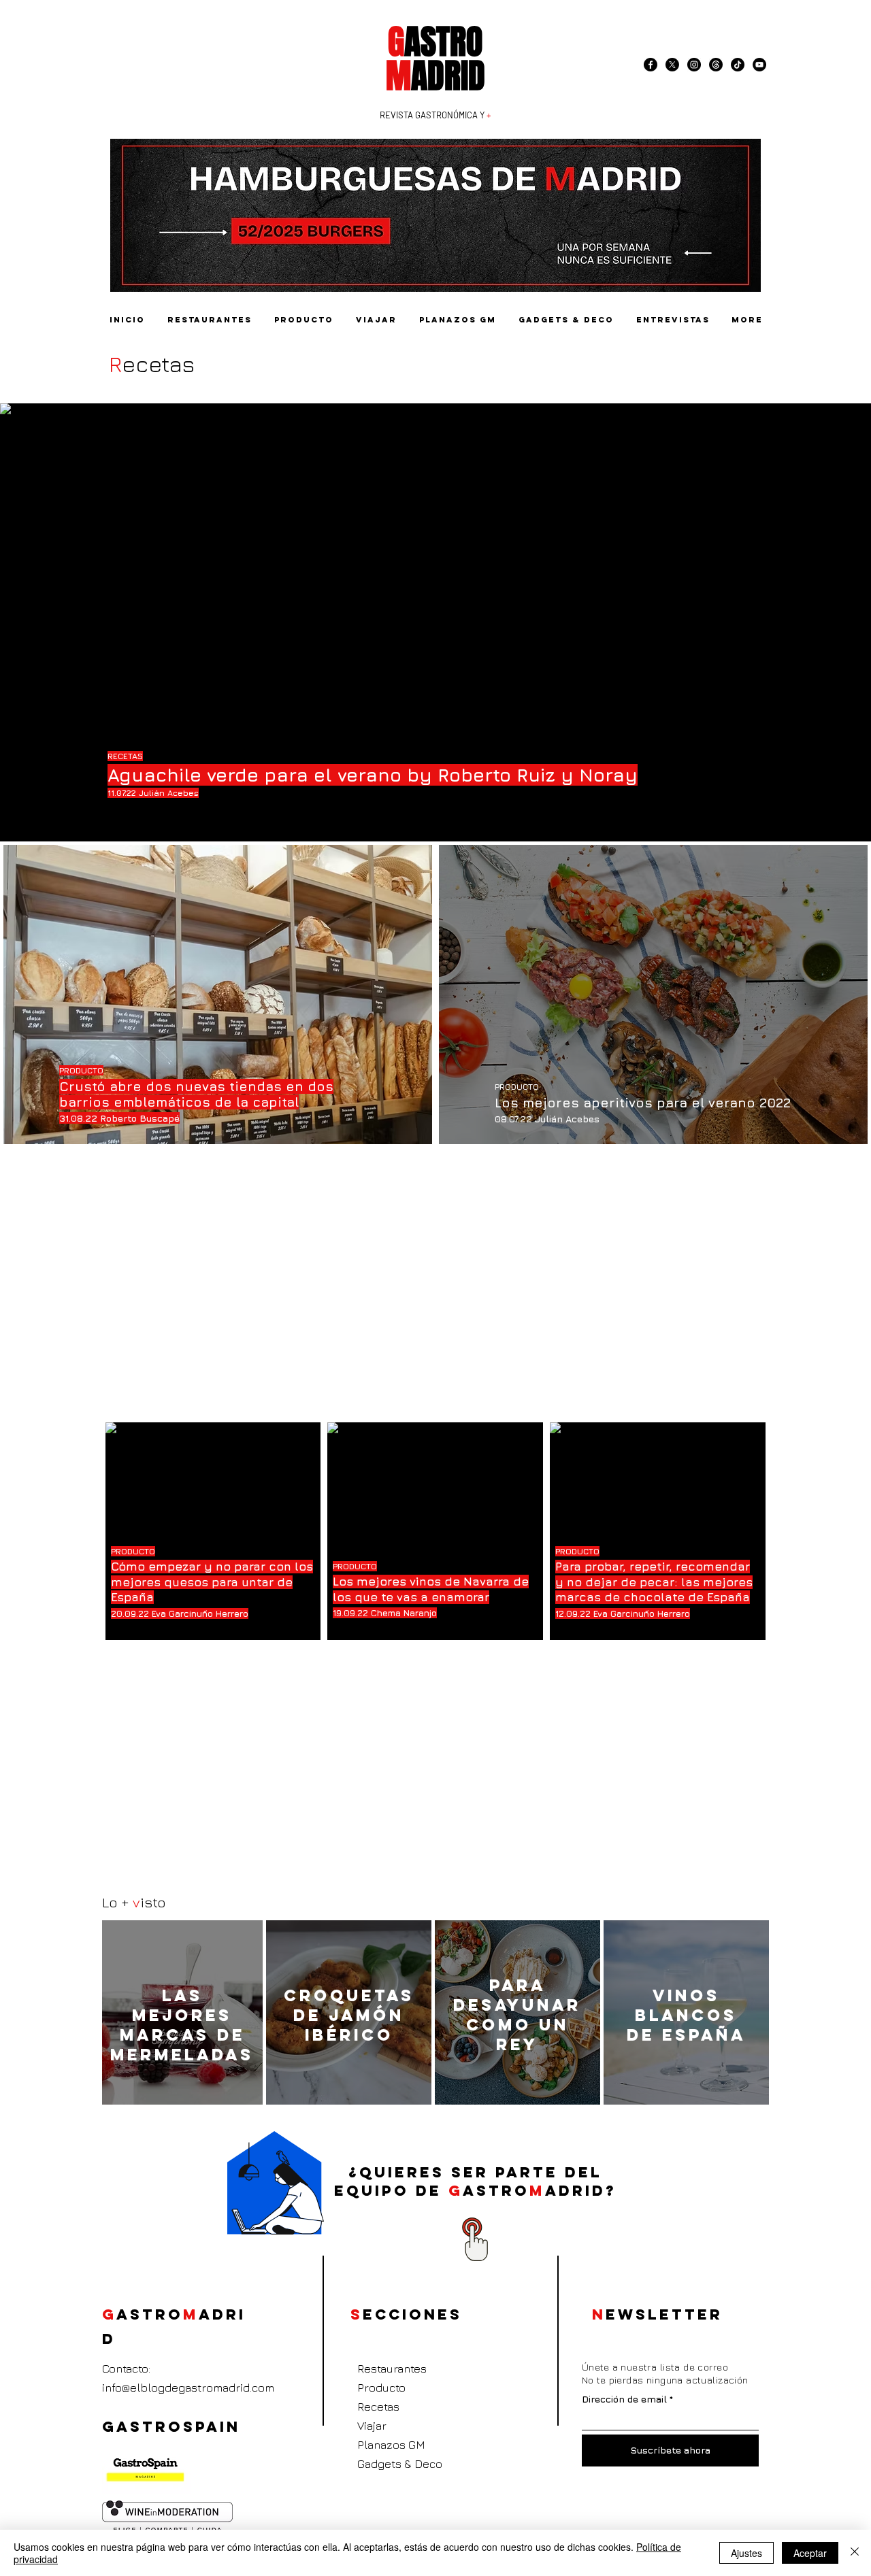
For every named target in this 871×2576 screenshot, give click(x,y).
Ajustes (746, 2553)
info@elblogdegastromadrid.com (188, 2388)
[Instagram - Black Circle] (694, 65)
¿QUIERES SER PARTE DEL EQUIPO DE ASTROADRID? (475, 2181)
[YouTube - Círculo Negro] (759, 65)
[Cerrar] (855, 2553)
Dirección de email (624, 2399)
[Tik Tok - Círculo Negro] (738, 65)
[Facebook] (651, 65)
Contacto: (126, 2369)
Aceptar (810, 2553)
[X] (672, 65)
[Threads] (716, 65)
